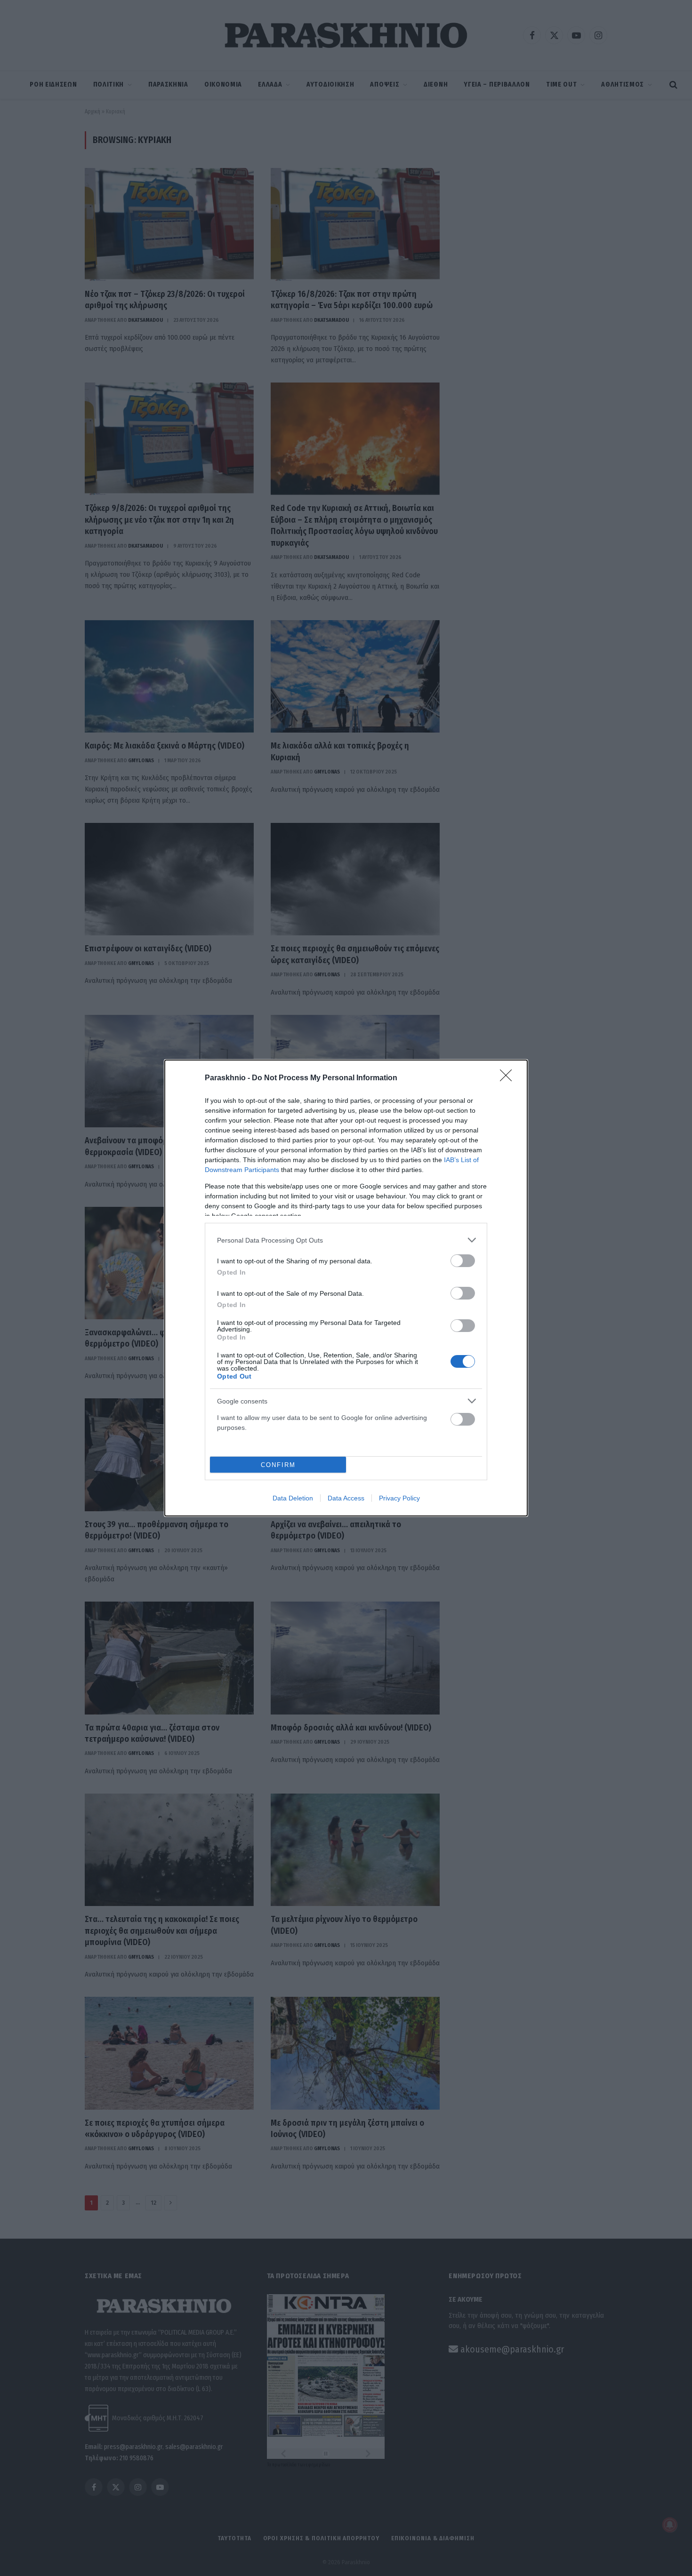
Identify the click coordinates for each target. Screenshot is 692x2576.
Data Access (346, 1498)
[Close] (509, 1078)
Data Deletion (293, 1498)
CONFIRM (278, 1465)
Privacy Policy (399, 1498)
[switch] (463, 1261)
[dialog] (346, 1288)
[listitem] (346, 1240)
